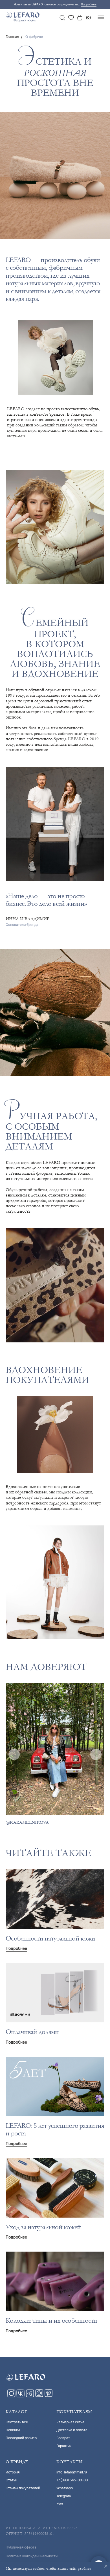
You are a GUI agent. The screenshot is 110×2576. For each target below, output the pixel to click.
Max (60, 2504)
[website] (62, 18)
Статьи (11, 2480)
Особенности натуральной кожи (50, 1938)
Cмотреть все (17, 2422)
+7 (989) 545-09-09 (72, 2480)
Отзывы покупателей (23, 2488)
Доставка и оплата (72, 2430)
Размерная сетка (70, 2422)
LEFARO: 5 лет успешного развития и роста (55, 2130)
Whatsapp (65, 2488)
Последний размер (21, 2438)
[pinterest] (49, 2396)
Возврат (63, 2438)
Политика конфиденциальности (32, 2556)
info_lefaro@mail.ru (72, 2472)
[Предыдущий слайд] (14, 1754)
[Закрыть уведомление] (106, 2566)
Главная (12, 37)
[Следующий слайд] (96, 1754)
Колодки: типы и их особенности (51, 2321)
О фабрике (34, 37)
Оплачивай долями (32, 2032)
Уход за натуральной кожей (43, 2227)
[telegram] (30, 2396)
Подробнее (89, 4)
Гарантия (64, 2446)
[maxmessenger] (39, 2396)
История (13, 2472)
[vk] (21, 2396)
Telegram (64, 2496)
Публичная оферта (21, 2547)
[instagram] (11, 2396)
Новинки (13, 2430)
